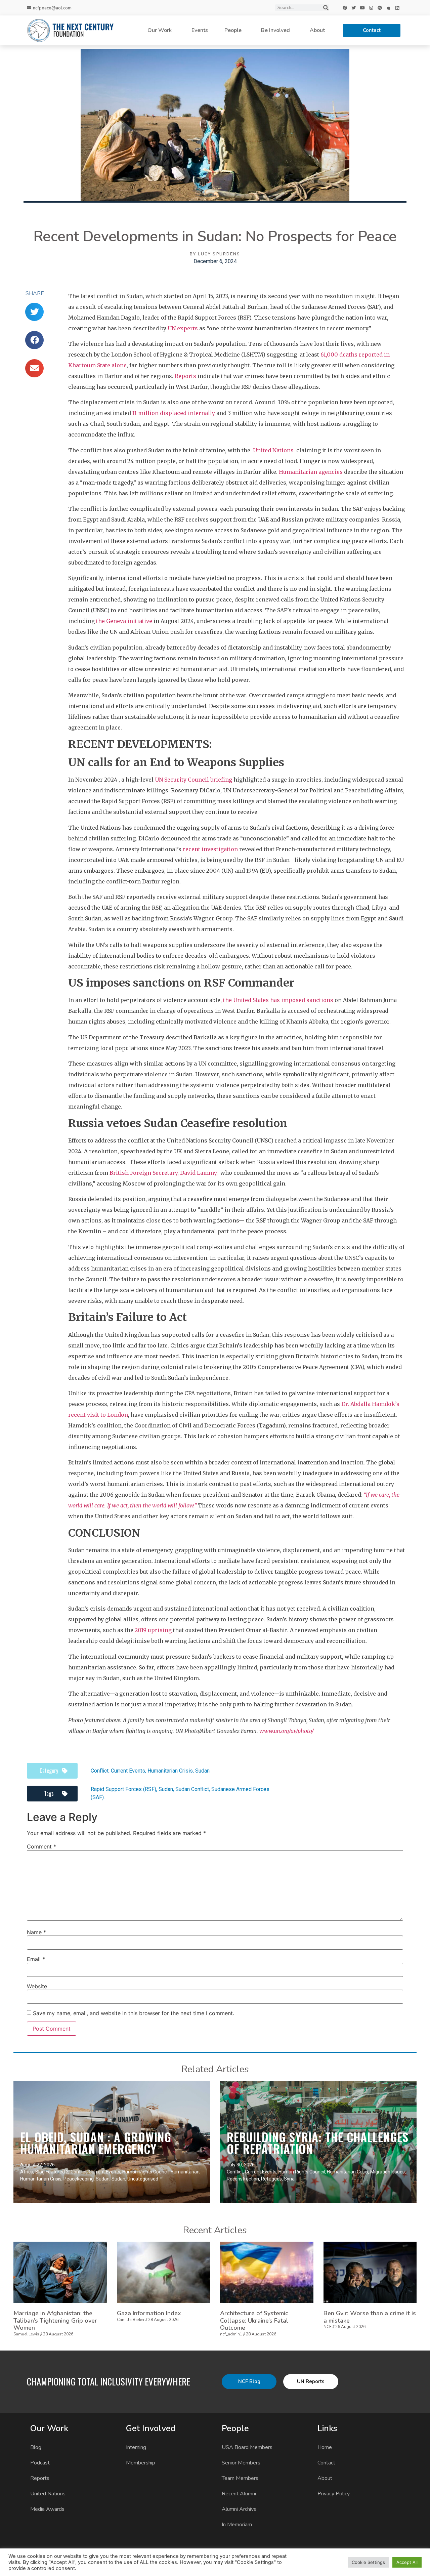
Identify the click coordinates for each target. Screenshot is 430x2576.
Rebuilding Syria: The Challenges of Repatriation (318, 2143)
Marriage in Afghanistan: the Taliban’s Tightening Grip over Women (55, 2320)
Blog (36, 2447)
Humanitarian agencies (311, 472)
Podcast (40, 2463)
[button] (34, 312)
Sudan (202, 1771)
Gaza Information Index (149, 2313)
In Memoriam (237, 2525)
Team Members (240, 2478)
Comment (41, 1846)
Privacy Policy (334, 2494)
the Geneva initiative (124, 621)
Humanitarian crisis (170, 1771)
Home (325, 2447)
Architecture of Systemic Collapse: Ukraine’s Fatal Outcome (254, 2320)
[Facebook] (345, 8)
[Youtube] (362, 8)
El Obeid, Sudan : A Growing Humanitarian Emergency (96, 2143)
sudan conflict (192, 1789)
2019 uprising (153, 1630)
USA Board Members (247, 2447)
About (317, 30)
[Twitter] (354, 8)
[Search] (326, 8)
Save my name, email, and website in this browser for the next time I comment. (134, 2013)
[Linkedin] (397, 8)
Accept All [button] (407, 2562)
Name (36, 1932)
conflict (100, 1771)
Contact (326, 2463)
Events (200, 30)
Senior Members (241, 2463)
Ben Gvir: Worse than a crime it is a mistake (370, 2317)
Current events (128, 1771)
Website (37, 1986)
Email (36, 1959)
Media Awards (47, 2509)
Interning (136, 2447)
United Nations (274, 450)
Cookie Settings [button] (368, 2562)
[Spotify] (380, 8)
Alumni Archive (239, 2509)
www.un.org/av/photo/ (287, 1731)
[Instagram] (371, 8)
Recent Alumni (239, 2494)
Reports (40, 2478)
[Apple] (389, 8)
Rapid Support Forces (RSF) (123, 1789)
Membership (141, 2463)
